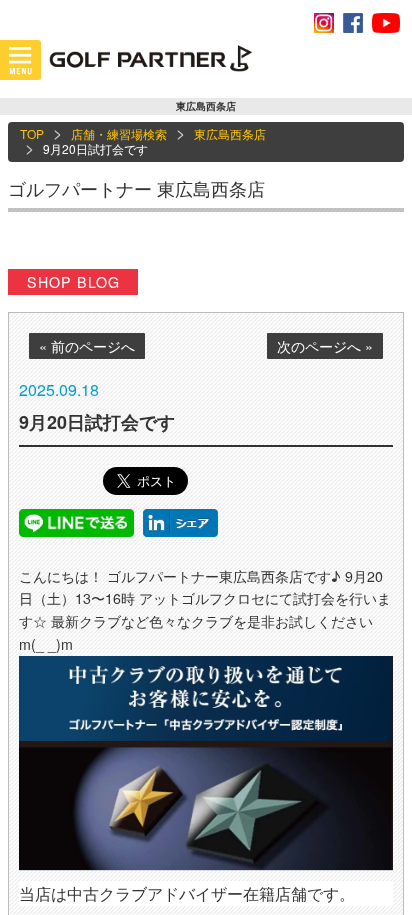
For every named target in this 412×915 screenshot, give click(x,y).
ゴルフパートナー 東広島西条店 (136, 188)
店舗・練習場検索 (119, 133)
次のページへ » (325, 346)
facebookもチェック (353, 23)
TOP (32, 133)
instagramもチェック (324, 23)
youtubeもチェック (386, 23)
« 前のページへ (87, 346)
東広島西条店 (230, 133)
